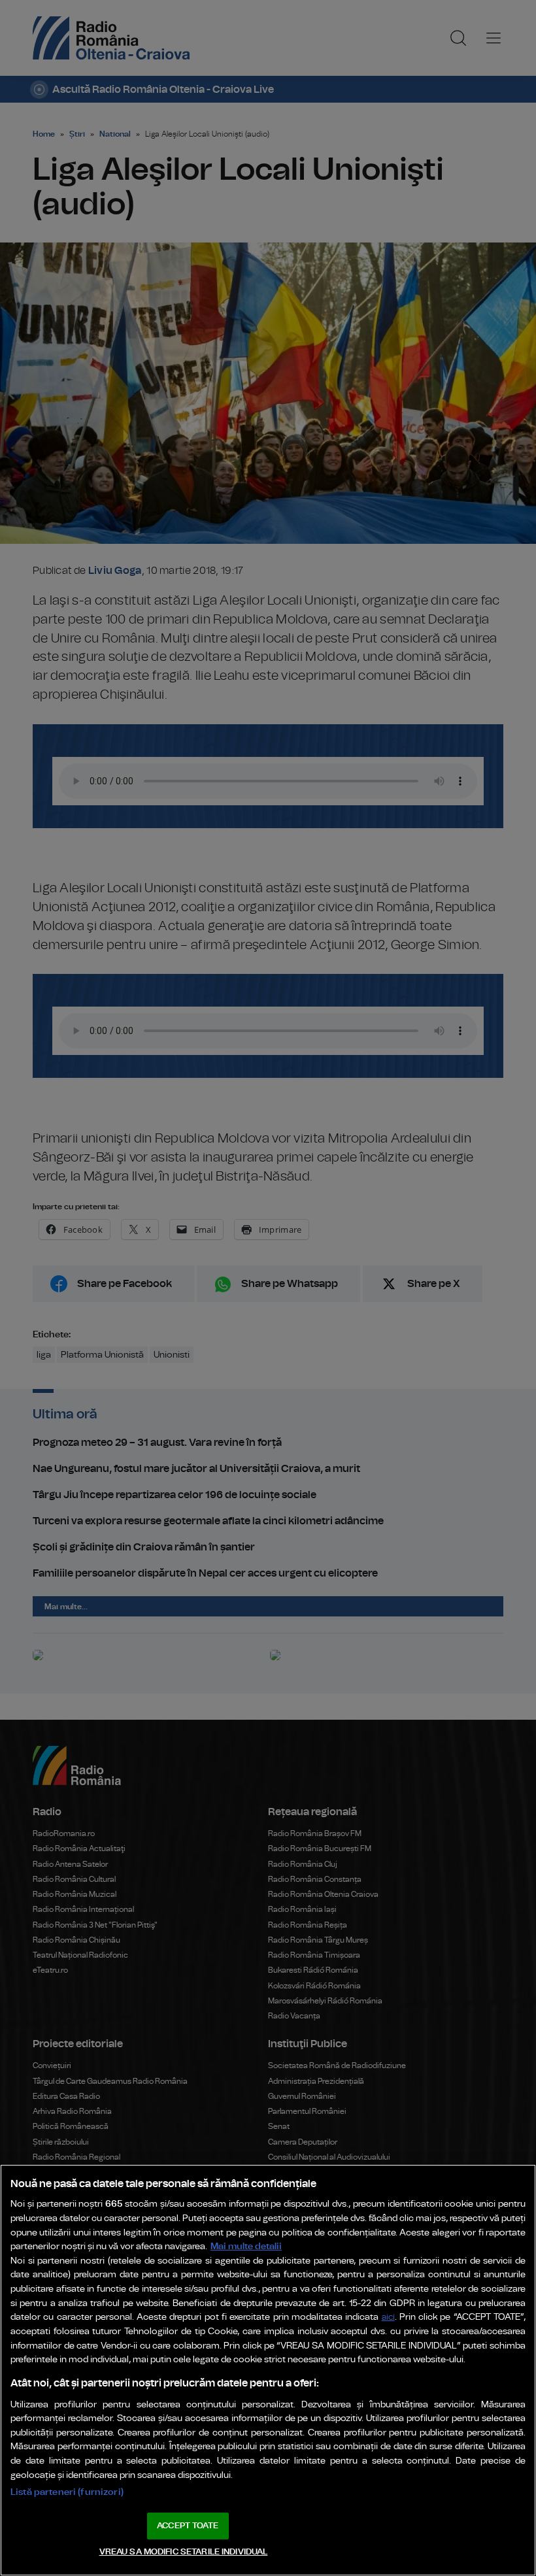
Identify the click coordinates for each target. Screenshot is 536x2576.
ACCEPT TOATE (188, 2526)
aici (388, 2317)
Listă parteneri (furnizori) (67, 2492)
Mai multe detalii (246, 2246)
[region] (268, 2370)
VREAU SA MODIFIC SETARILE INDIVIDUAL (184, 2552)
